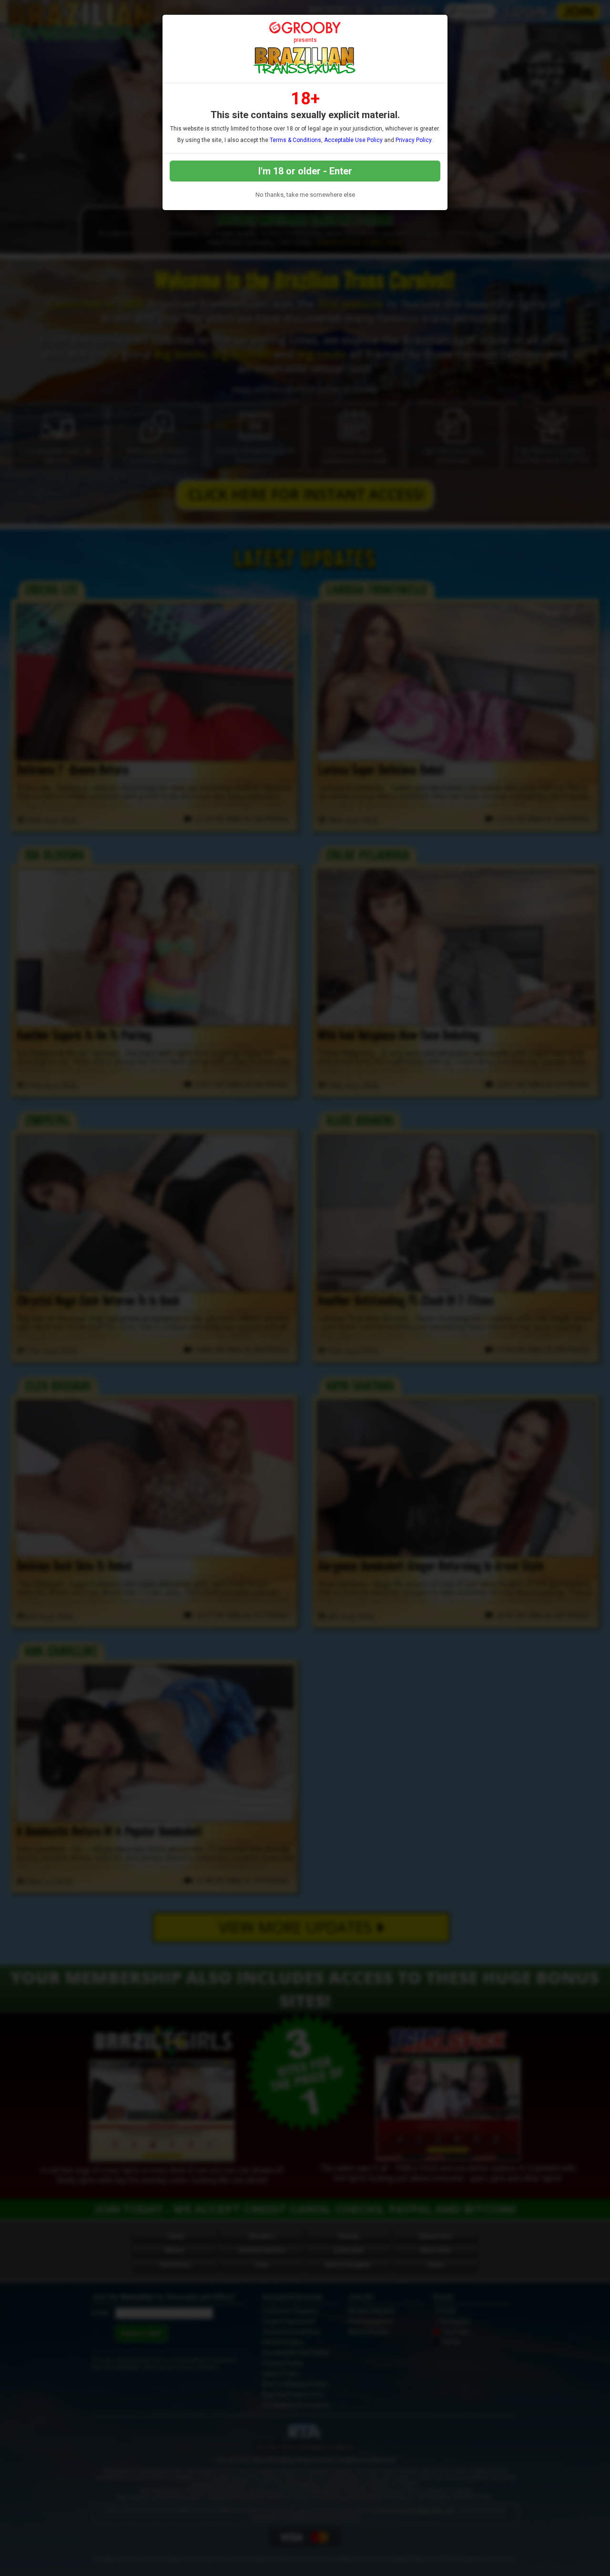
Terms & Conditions (295, 140)
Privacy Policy (413, 140)
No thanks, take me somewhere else (305, 195)
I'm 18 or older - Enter (305, 171)
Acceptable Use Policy (353, 140)
